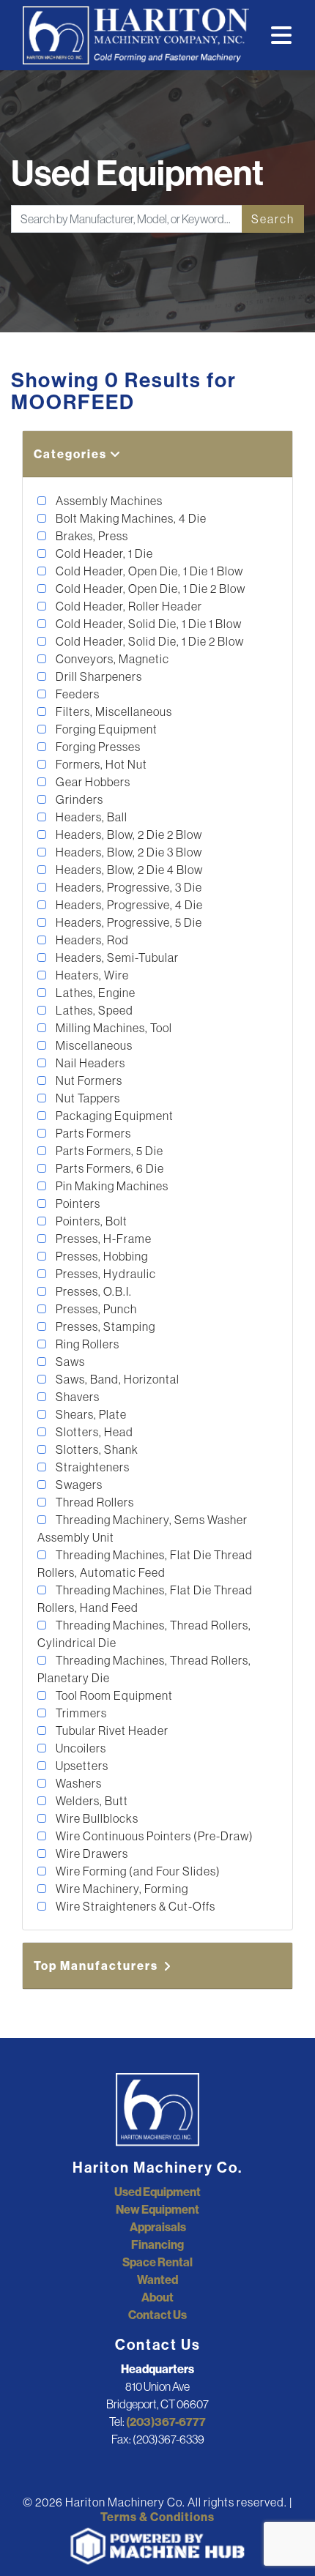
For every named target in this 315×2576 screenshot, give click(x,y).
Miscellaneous (93, 1045)
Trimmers (80, 1713)
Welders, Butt (91, 1801)
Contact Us (157, 2315)
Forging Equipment (105, 729)
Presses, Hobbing (101, 1256)
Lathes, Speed (93, 1010)
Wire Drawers (91, 1853)
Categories (72, 454)
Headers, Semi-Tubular (116, 957)
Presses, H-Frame (103, 1239)
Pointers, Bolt (90, 1221)
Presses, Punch (95, 1309)
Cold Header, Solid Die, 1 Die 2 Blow (149, 641)
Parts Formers (92, 1133)
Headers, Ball (90, 817)
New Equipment (157, 2209)
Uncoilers (80, 1748)
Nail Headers (89, 1063)
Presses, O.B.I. (93, 1291)
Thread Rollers (94, 1502)
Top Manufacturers (97, 1965)
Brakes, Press (91, 536)
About (157, 2297)
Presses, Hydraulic (105, 1274)
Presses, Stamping (104, 1326)
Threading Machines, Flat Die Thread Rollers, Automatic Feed (145, 1564)
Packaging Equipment (114, 1116)
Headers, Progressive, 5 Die (128, 922)
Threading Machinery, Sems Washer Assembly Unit (142, 1528)
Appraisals (158, 2227)
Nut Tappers (87, 1098)
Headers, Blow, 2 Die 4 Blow (128, 870)
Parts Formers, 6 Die (109, 1168)
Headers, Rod (91, 940)
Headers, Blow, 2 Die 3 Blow (128, 852)
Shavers (77, 1397)
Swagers (78, 1485)
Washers (78, 1783)
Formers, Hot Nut (100, 764)
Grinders (78, 799)
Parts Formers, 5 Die (108, 1151)
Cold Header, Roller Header (128, 606)
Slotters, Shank (96, 1449)
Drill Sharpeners (98, 676)
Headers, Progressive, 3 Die (128, 887)
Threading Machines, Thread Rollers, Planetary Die (144, 1669)
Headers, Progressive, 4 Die (128, 905)
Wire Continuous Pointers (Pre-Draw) (153, 1836)
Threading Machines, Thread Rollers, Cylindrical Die (144, 1634)
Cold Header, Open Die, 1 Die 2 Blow (149, 589)
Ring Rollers (86, 1344)
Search (273, 219)
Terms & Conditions (157, 2517)
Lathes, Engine (94, 993)
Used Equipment (157, 2192)
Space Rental (157, 2262)
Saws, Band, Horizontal (116, 1379)
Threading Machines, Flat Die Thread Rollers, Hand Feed (145, 1599)
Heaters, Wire (91, 975)
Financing (157, 2244)
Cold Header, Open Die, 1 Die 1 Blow (148, 571)
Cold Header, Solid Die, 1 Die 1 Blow (148, 624)
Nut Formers (88, 1080)
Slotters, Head (93, 1432)
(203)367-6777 (166, 2422)
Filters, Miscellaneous (113, 712)
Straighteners (92, 1467)
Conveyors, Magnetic (111, 659)
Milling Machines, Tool (113, 1028)
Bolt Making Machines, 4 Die (130, 518)
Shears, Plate (90, 1414)
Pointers (77, 1203)
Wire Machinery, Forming (121, 1889)
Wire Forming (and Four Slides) (137, 1871)
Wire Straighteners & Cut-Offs (134, 1906)
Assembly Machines (108, 501)
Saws (69, 1362)
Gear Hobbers (92, 782)
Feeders (77, 694)
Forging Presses (97, 747)
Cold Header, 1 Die (103, 553)
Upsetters (81, 1766)
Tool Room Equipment (113, 1695)
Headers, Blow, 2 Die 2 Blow (128, 835)
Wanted (157, 2280)
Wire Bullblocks (96, 1818)
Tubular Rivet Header (111, 1731)
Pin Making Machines (111, 1186)
